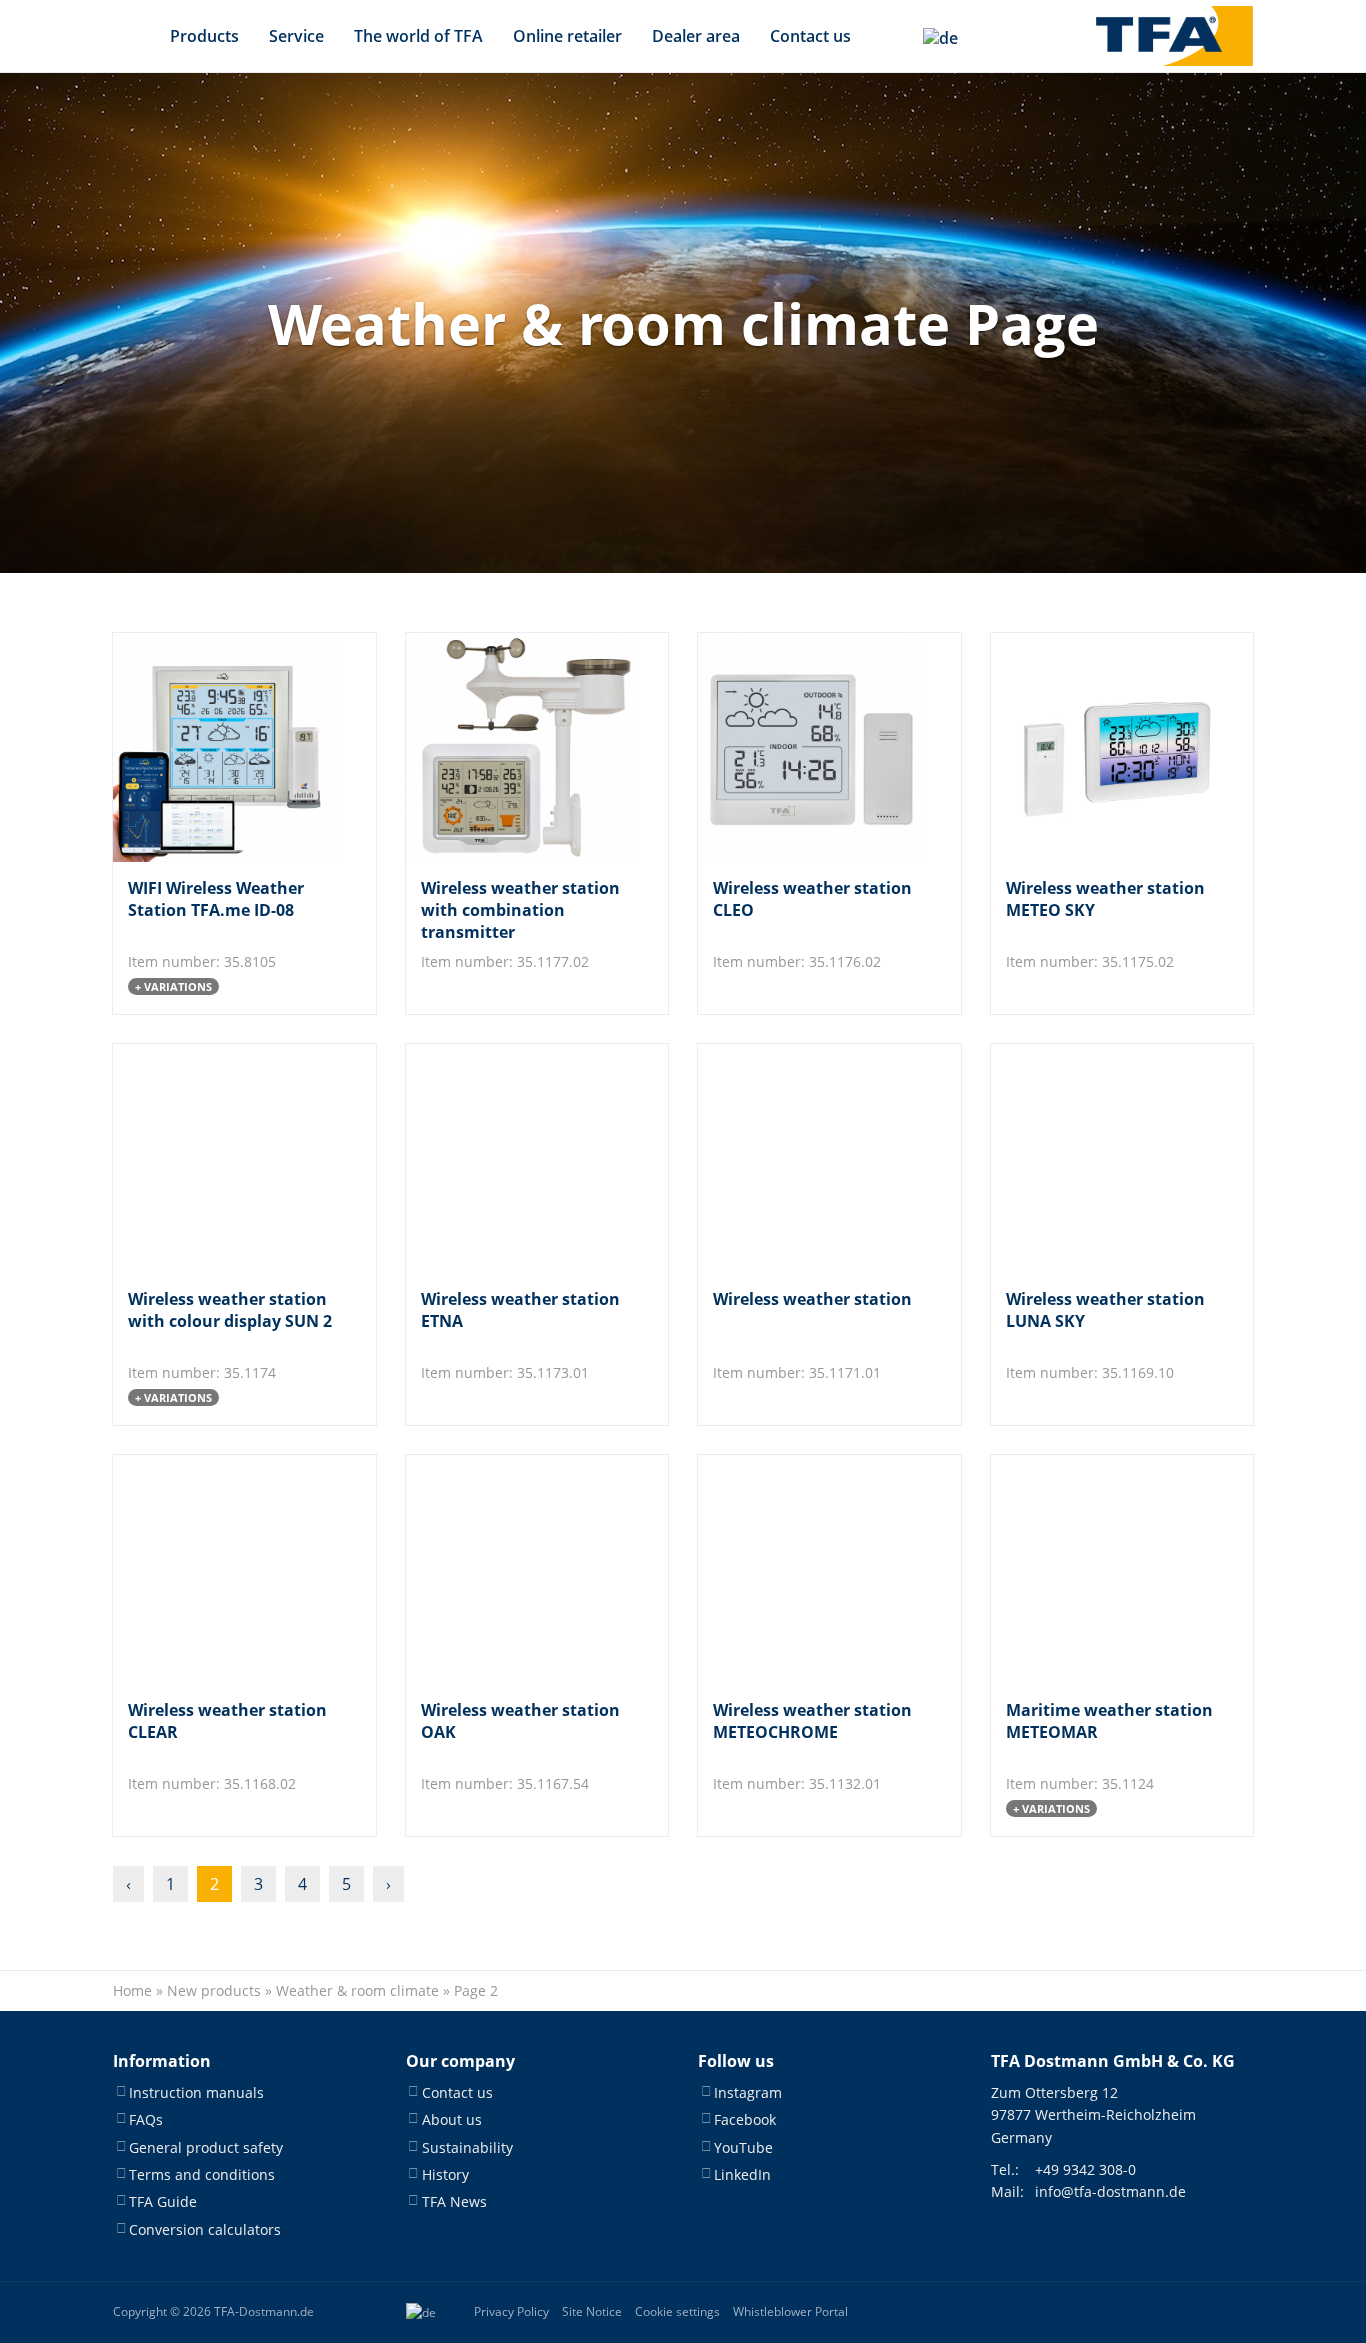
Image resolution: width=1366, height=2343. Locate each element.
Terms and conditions (202, 2174)
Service (296, 36)
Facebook (745, 2119)
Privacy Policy (511, 2311)
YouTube (743, 2147)
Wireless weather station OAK (520, 1721)
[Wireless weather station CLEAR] (227, 1569)
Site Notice (592, 2311)
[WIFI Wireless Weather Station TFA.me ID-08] (227, 747)
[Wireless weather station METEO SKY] (1105, 747)
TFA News (454, 2201)
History (445, 2174)
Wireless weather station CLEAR (227, 1721)
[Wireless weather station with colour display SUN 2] (227, 1158)
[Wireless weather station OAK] (520, 1569)
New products (214, 1990)
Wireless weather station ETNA (520, 1310)
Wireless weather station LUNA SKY (1105, 1310)
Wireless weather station (812, 1299)
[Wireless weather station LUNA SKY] (1105, 1158)
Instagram (748, 2092)
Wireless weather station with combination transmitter (520, 910)
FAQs (146, 2119)
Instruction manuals (196, 2092)
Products (204, 36)
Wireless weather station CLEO (812, 899)
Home (132, 1990)
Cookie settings (677, 2311)
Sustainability (467, 2147)
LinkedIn (742, 2174)
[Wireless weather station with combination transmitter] (520, 747)
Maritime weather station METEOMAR (1109, 1721)
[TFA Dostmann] (1174, 36)
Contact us (810, 36)
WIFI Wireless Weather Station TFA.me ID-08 (216, 899)
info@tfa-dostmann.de (1110, 2191)
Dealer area (696, 36)
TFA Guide (163, 2201)
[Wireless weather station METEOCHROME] (812, 1569)
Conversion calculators (205, 2229)
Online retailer (567, 36)
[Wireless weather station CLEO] (812, 747)
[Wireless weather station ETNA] (520, 1158)
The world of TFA (418, 36)
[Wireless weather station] (812, 1158)
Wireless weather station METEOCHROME (812, 1721)
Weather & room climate (357, 1990)
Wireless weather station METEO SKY (1105, 899)
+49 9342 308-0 (1085, 2169)
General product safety (206, 2147)
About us (452, 2119)
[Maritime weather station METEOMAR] (1105, 1569)
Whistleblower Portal (790, 2311)
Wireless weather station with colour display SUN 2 (230, 1310)
